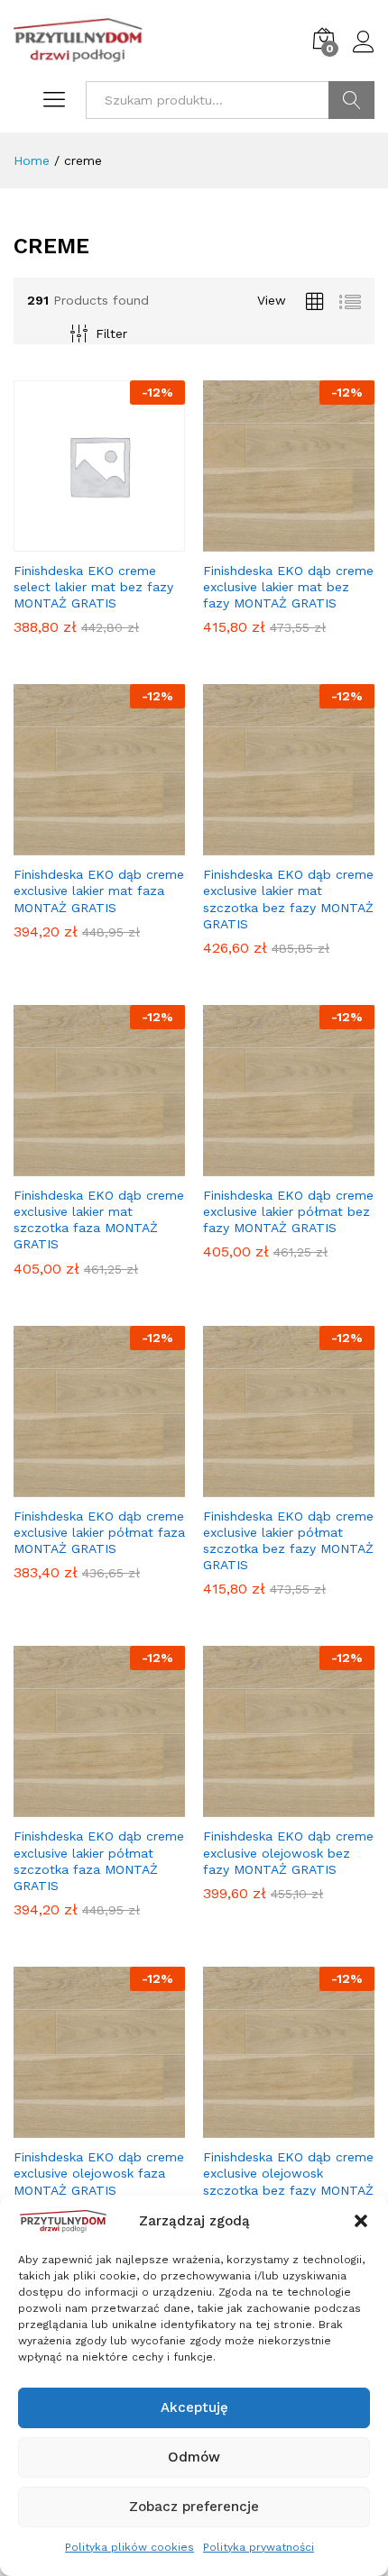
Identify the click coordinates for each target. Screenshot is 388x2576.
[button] (361, 2221)
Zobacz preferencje (194, 2507)
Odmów (194, 2457)
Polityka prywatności (259, 2547)
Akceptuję (194, 2407)
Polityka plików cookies (129, 2547)
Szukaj (351, 100)
